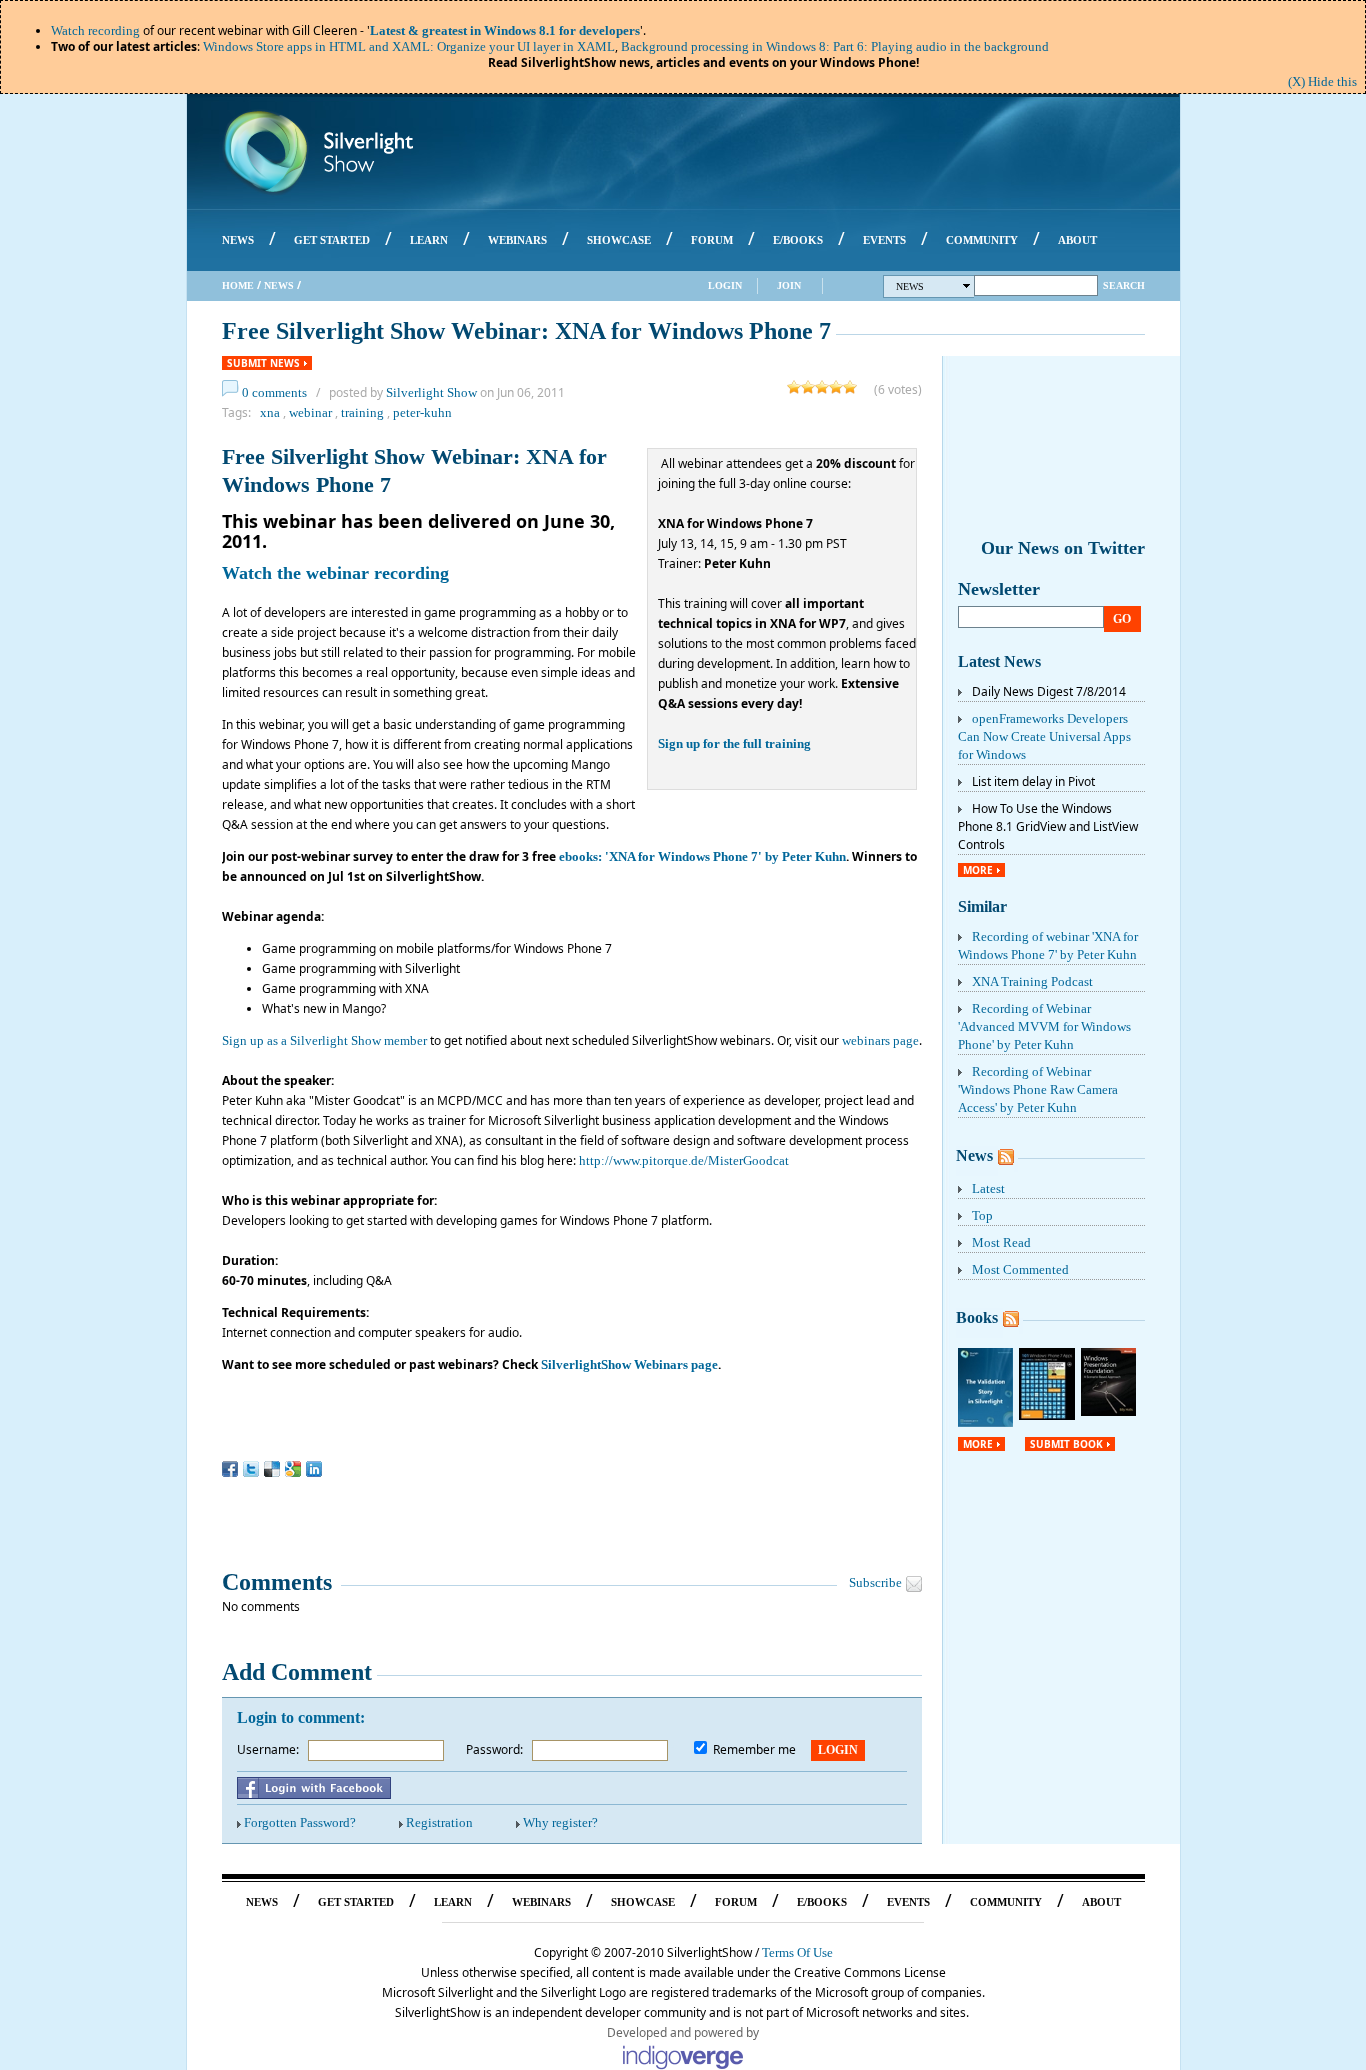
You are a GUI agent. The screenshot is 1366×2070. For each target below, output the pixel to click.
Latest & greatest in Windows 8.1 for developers (505, 30)
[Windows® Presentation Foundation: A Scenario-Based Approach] (1109, 1411)
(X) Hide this (1322, 81)
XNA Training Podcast (1032, 981)
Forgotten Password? (300, 1822)
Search (1124, 285)
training (362, 412)
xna (270, 412)
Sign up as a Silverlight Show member (324, 1040)
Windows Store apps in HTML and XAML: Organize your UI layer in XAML (409, 46)
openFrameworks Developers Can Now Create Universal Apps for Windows (1044, 736)
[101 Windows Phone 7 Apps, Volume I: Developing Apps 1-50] (1047, 1415)
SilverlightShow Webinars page (629, 1364)
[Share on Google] (293, 1469)
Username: (268, 1749)
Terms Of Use (797, 1952)
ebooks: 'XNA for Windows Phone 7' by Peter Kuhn (702, 856)
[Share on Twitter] (251, 1469)
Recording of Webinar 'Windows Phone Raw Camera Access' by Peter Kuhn (1038, 1089)
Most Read (1001, 1242)
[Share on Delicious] (272, 1469)
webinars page (880, 1040)
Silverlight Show (431, 392)
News (279, 285)
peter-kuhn (422, 412)
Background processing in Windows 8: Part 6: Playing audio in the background (835, 46)
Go (1122, 619)
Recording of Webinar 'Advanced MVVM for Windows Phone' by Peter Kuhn (1044, 1026)
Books (977, 1317)
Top (982, 1215)
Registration (439, 1822)
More (978, 870)
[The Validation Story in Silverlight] (986, 1422)
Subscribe (875, 1582)
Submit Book (1066, 1444)
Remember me (754, 1749)
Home (238, 285)
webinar (310, 412)
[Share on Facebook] (230, 1469)
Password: (494, 1749)
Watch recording (95, 30)
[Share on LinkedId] (314, 1469)
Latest (988, 1188)
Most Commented (1020, 1269)
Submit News (263, 363)
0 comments (274, 392)
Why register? (560, 1822)
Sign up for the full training (734, 743)
